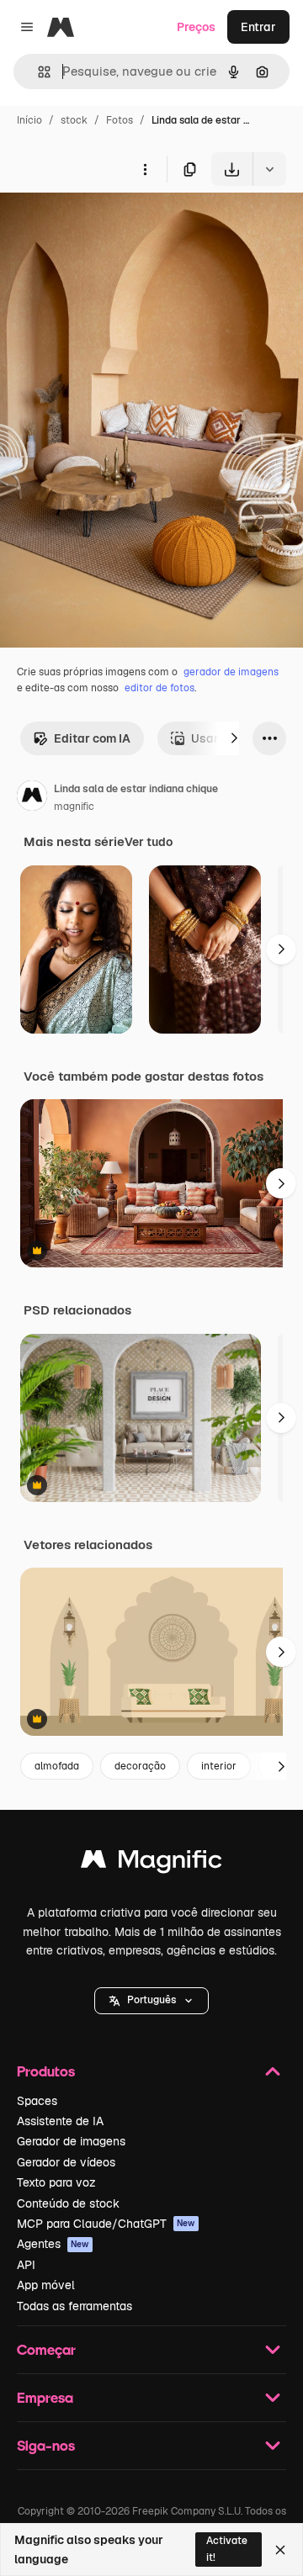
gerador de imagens (231, 672)
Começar (46, 2349)
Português (151, 2000)
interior (219, 1766)
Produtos (46, 2071)
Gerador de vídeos (66, 2162)
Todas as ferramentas (74, 2306)
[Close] (280, 2550)
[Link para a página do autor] (32, 798)
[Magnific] (151, 1863)
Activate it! (227, 2549)
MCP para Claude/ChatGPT (106, 2224)
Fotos (120, 120)
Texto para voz (56, 2182)
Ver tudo (149, 842)
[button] (151, 2001)
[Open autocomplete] (37, 72)
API (26, 2265)
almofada (57, 1766)
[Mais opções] (145, 169)
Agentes (53, 2244)
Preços (196, 27)
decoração (140, 1766)
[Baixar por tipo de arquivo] (269, 169)
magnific (74, 807)
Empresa (45, 2397)
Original (108, 225)
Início (29, 120)
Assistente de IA (60, 2121)
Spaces (37, 2101)
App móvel (46, 2285)
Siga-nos (46, 2445)
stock (74, 120)
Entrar (258, 27)
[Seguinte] (234, 738)
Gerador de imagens (71, 2141)
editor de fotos (159, 688)
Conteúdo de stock (68, 2203)
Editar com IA (92, 738)
